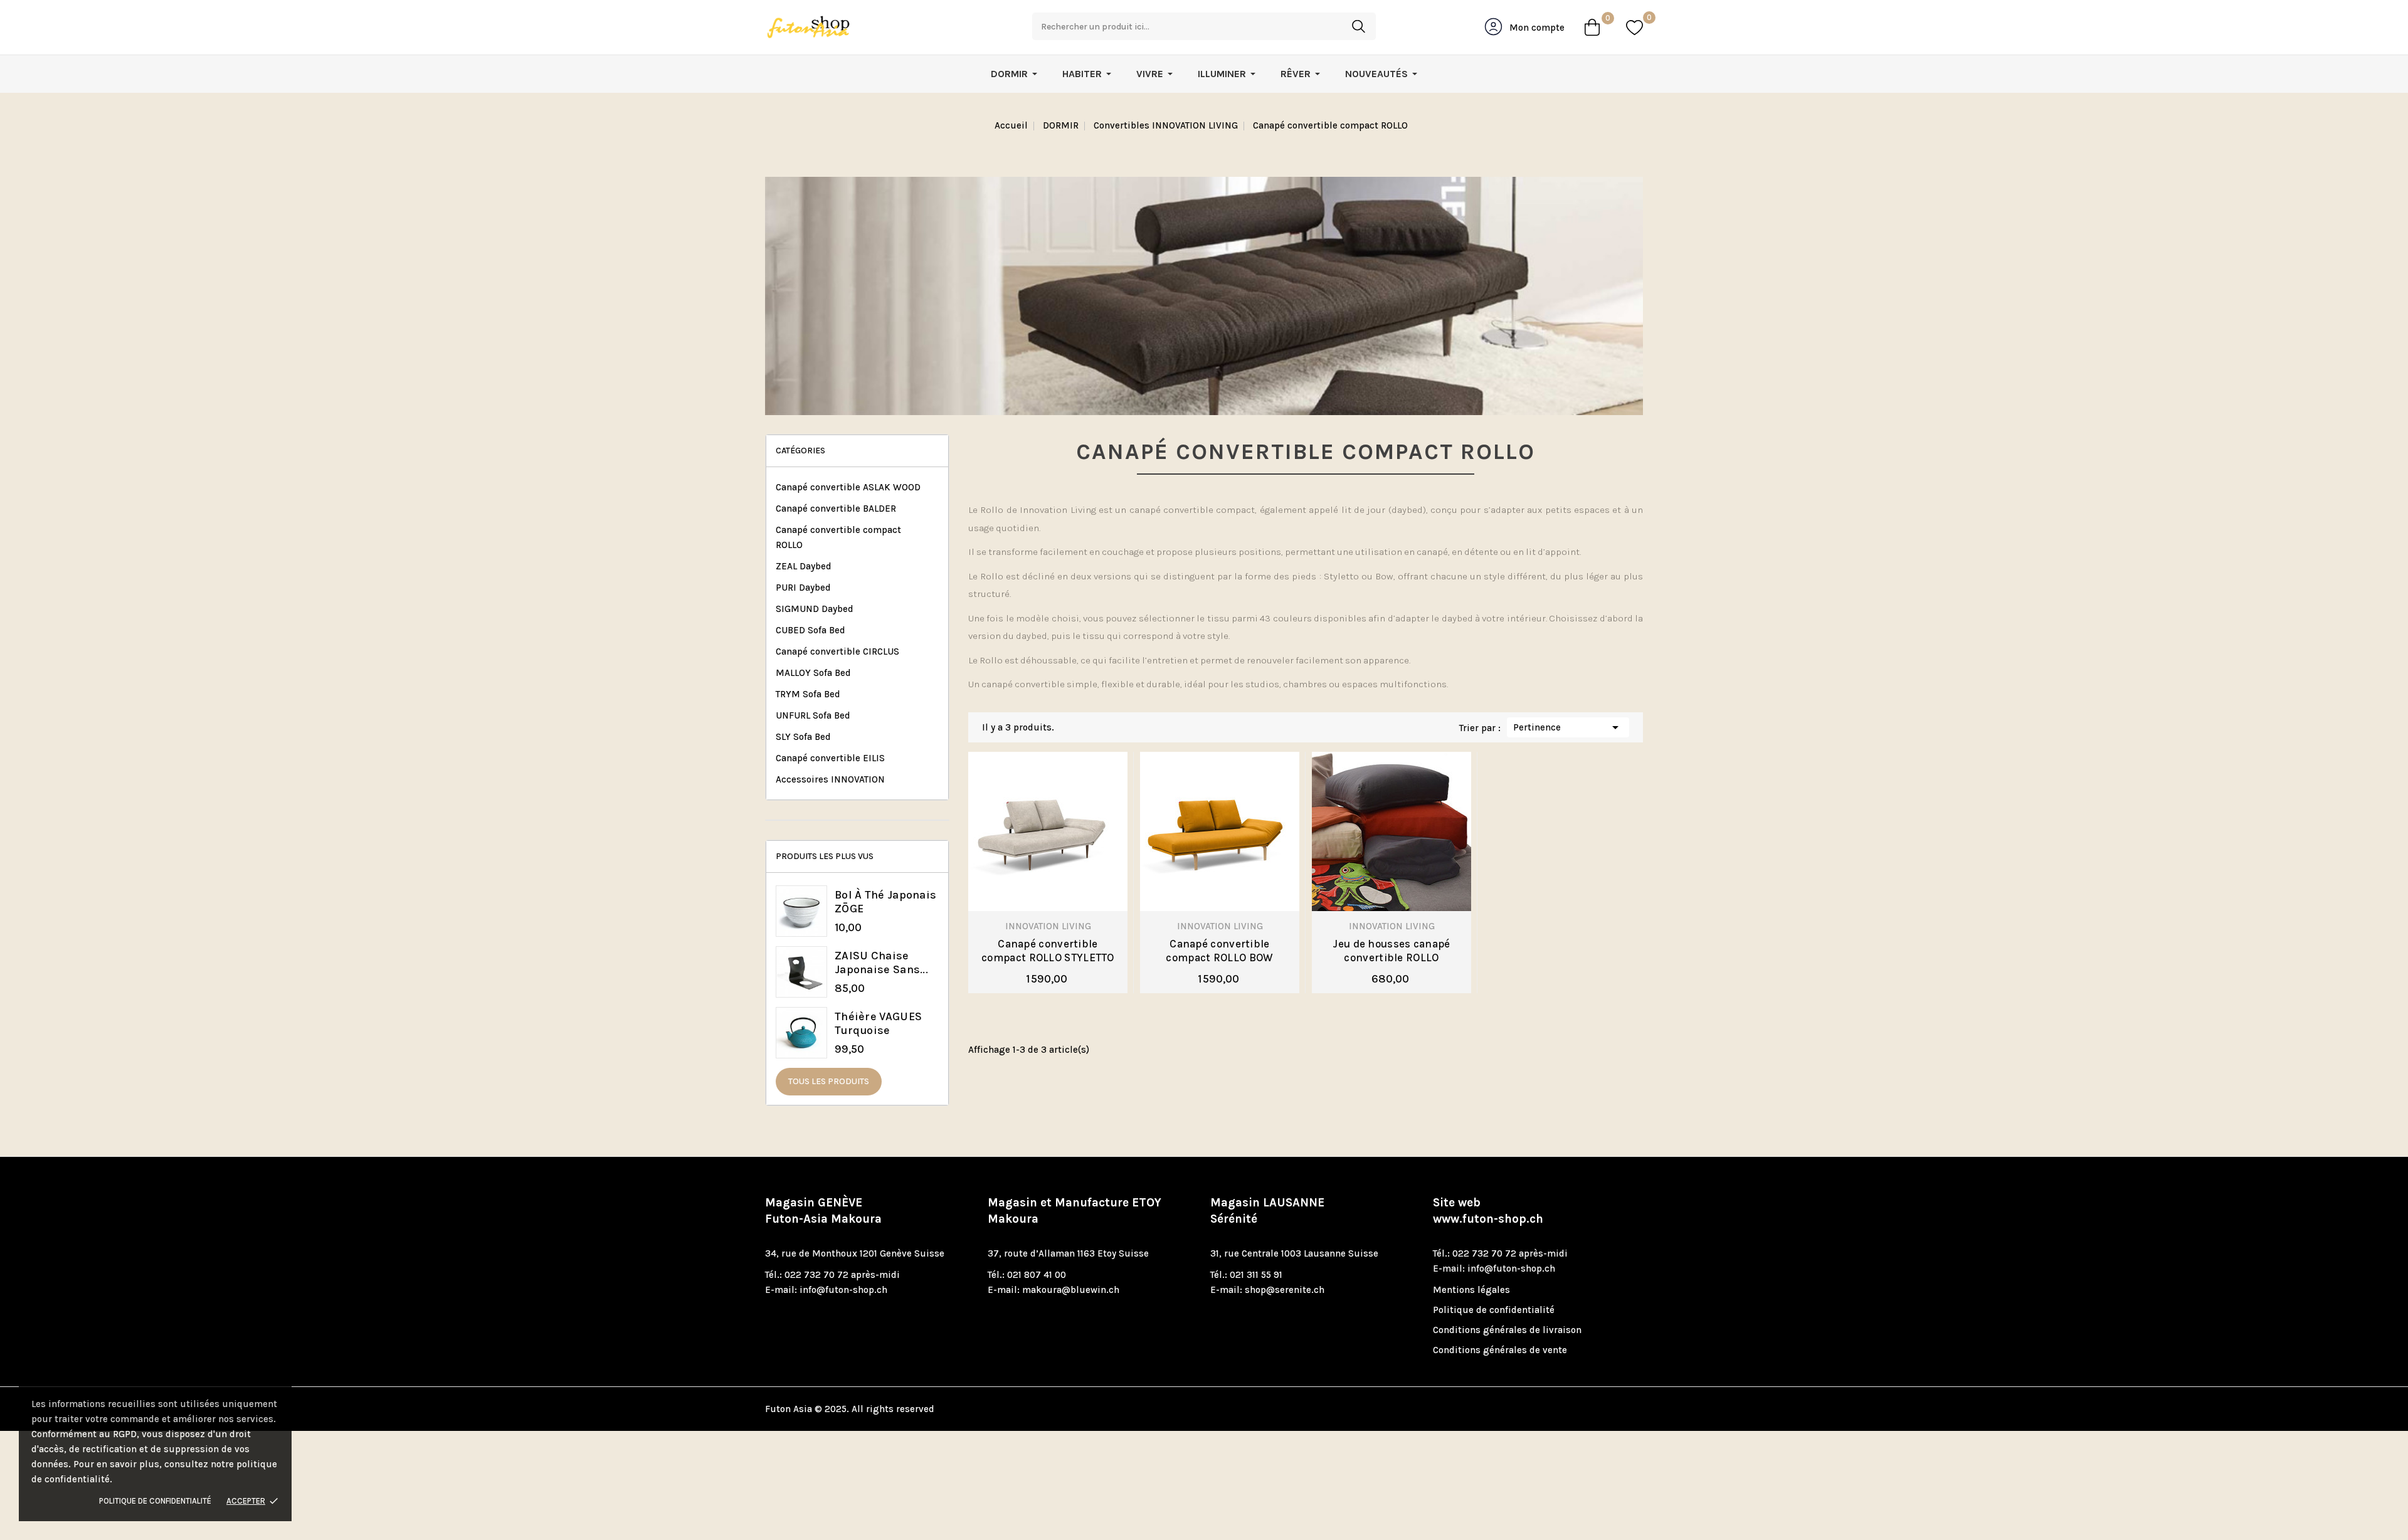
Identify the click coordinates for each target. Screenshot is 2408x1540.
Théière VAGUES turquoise (878, 1023)
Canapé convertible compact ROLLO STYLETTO (1048, 951)
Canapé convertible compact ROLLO (838, 537)
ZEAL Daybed (804, 566)
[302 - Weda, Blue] (1255, 893)
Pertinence (1568, 727)
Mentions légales (1471, 1290)
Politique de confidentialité (155, 1501)
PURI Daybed (803, 588)
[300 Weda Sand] (1405, 893)
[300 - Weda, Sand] (1210, 893)
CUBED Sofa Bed (811, 630)
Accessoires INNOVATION (830, 779)
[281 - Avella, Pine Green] (1061, 893)
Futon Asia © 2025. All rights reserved (850, 1409)
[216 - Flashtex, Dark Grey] (993, 893)
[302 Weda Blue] (1427, 893)
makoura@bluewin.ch (1071, 1290)
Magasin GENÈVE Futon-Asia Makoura (823, 1211)
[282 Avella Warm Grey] (1382, 893)
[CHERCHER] (1358, 26)
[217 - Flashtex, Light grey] (1016, 893)
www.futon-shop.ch (1488, 1219)
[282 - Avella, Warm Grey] (1084, 893)
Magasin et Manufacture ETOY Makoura (1075, 1211)
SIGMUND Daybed (815, 609)
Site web (1488, 1211)
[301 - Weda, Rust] (1233, 893)
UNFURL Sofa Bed (813, 715)
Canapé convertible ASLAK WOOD (848, 487)
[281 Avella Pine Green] (1360, 893)
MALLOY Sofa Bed (813, 673)
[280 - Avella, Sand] (1038, 893)
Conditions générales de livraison (1507, 1330)
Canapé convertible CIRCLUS (837, 651)
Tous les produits (829, 1081)
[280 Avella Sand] (1337, 893)
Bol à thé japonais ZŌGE (885, 902)
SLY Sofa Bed (803, 737)
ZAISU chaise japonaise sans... (881, 962)
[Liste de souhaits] (1634, 27)
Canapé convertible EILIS (830, 758)
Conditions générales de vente (1500, 1350)
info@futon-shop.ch (843, 1290)
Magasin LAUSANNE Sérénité (1267, 1211)
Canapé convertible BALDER (836, 509)
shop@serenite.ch (1285, 1290)
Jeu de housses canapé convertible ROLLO (1391, 951)
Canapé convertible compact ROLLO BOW (1219, 951)
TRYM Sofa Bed (808, 694)
